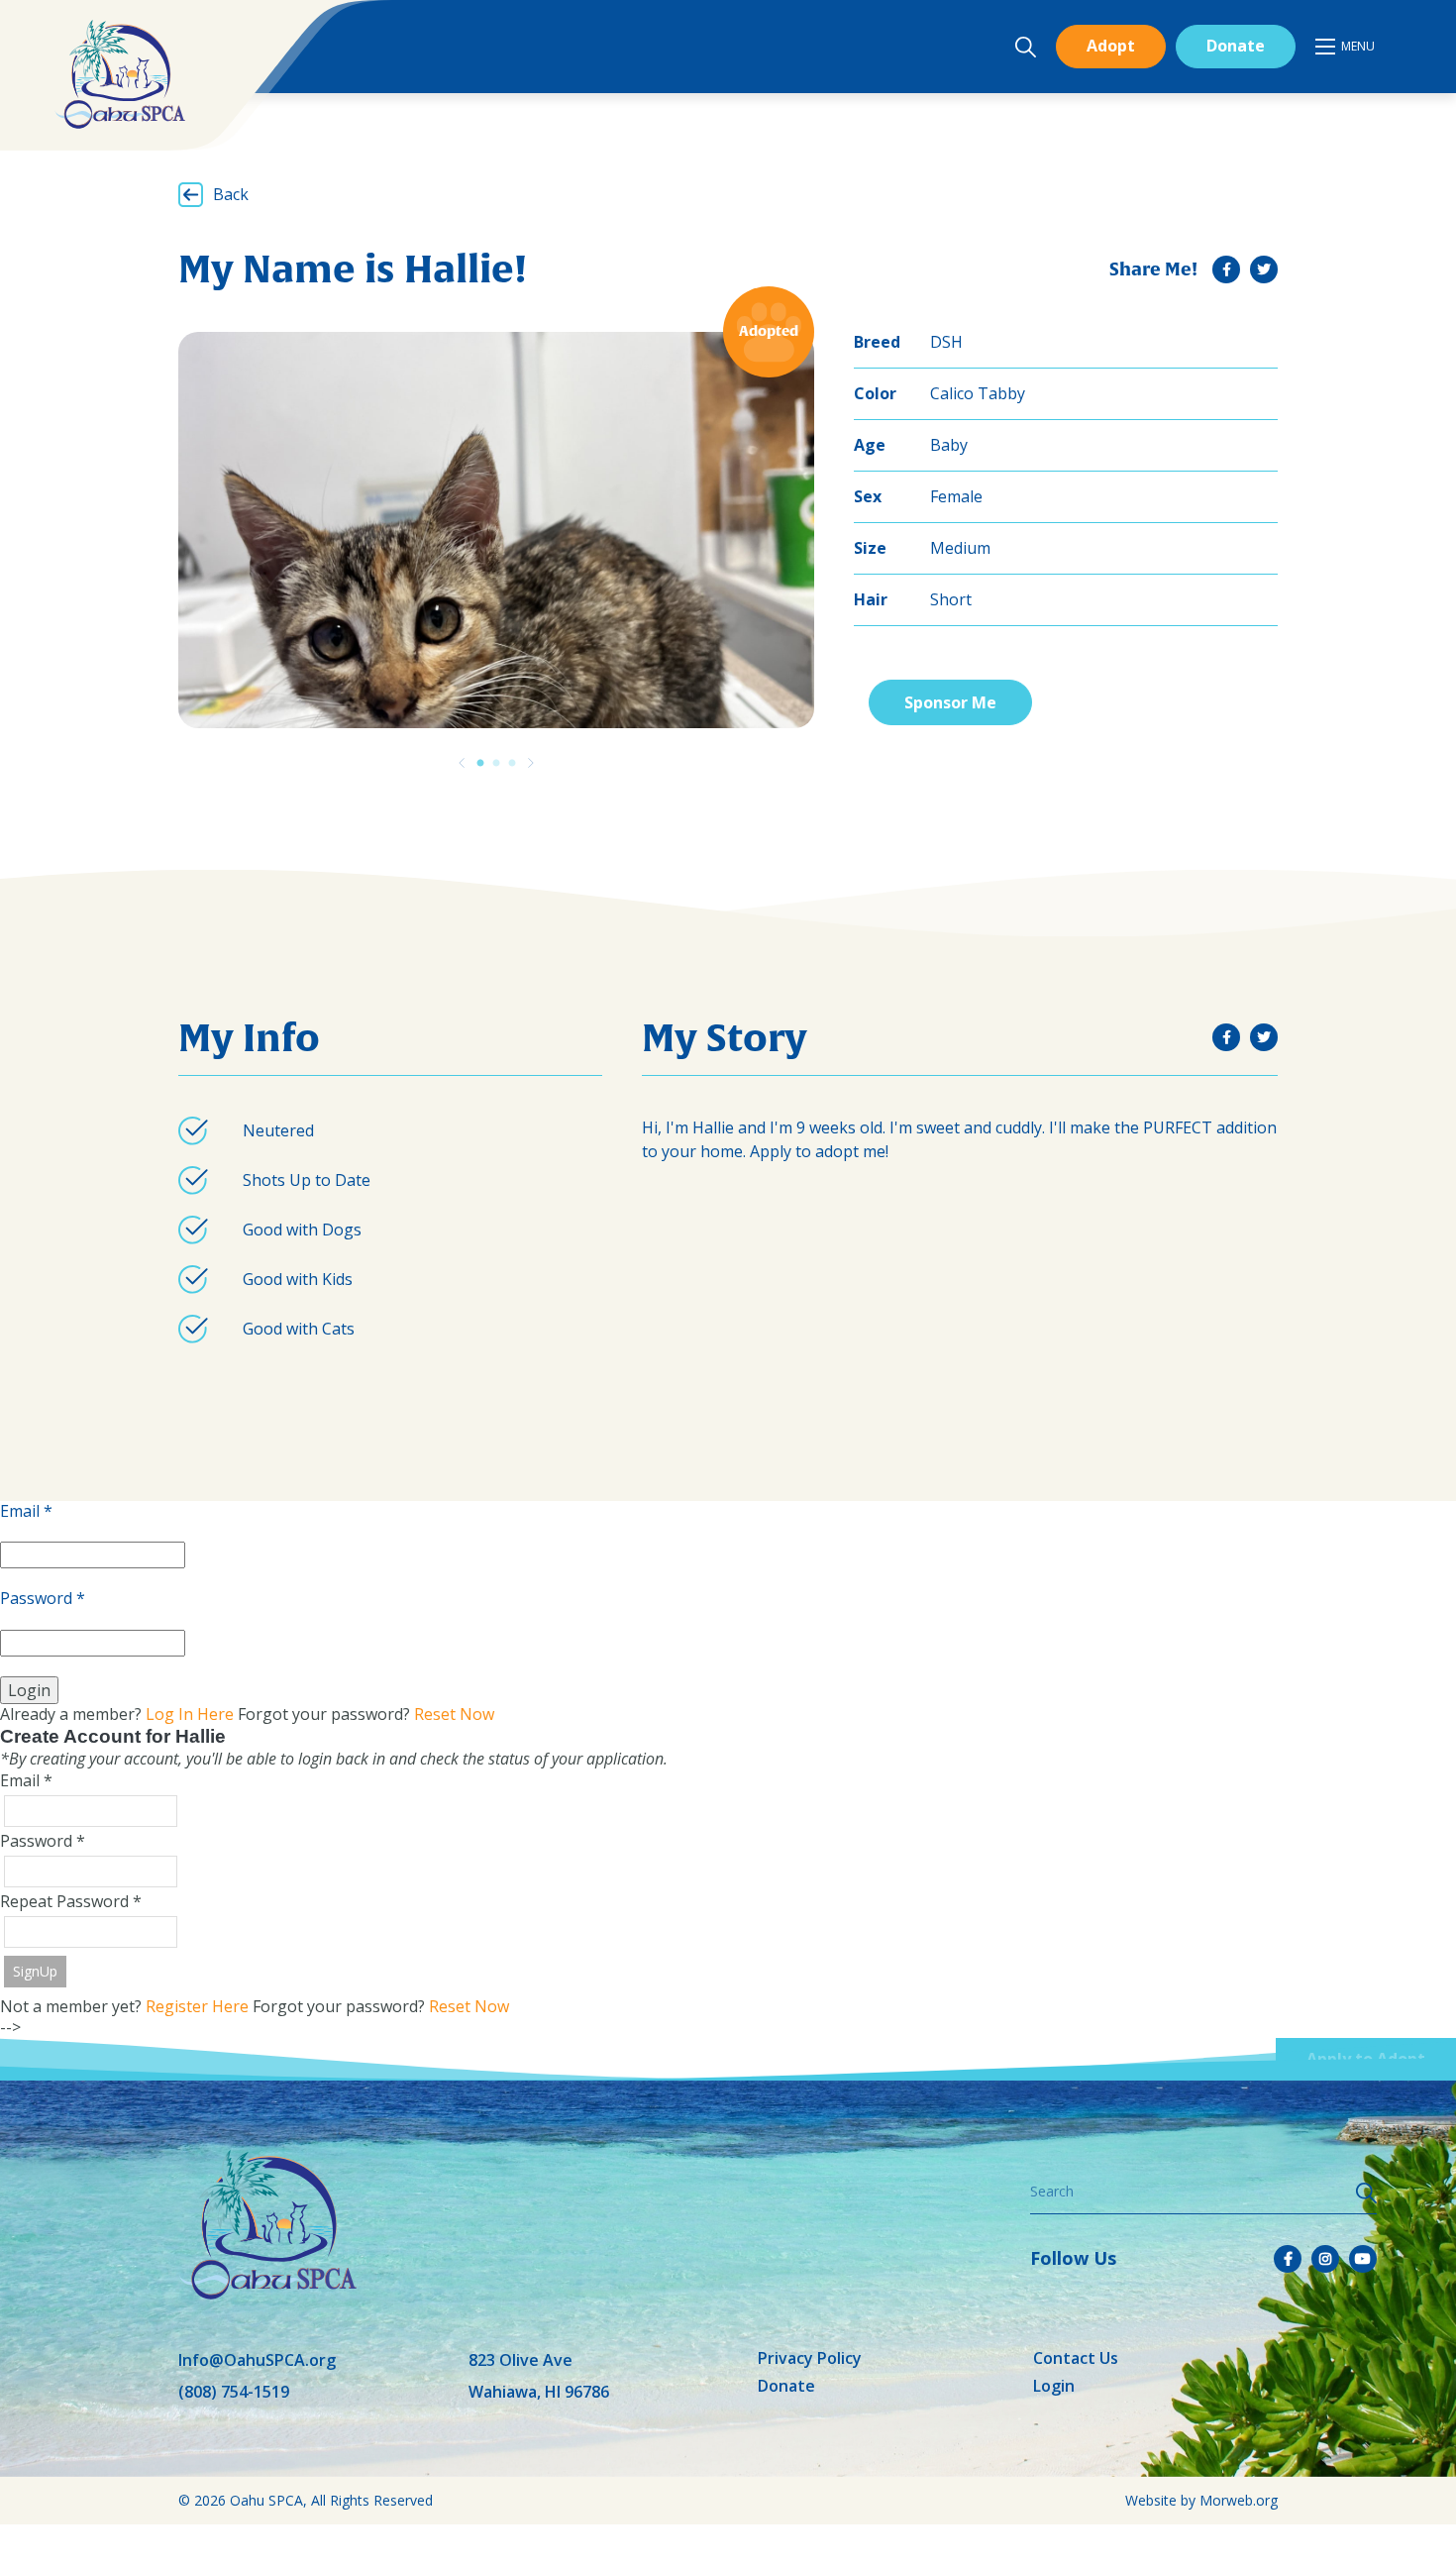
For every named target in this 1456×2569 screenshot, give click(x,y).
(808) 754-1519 (234, 2392)
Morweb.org (1239, 2500)
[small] (1226, 269)
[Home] (120, 74)
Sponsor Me (950, 702)
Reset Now (454, 1714)
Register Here (197, 2006)
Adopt (1111, 46)
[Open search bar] (1025, 47)
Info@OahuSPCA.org (257, 2360)
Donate (1236, 46)
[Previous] (462, 763)
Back (231, 194)
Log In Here (190, 1714)
